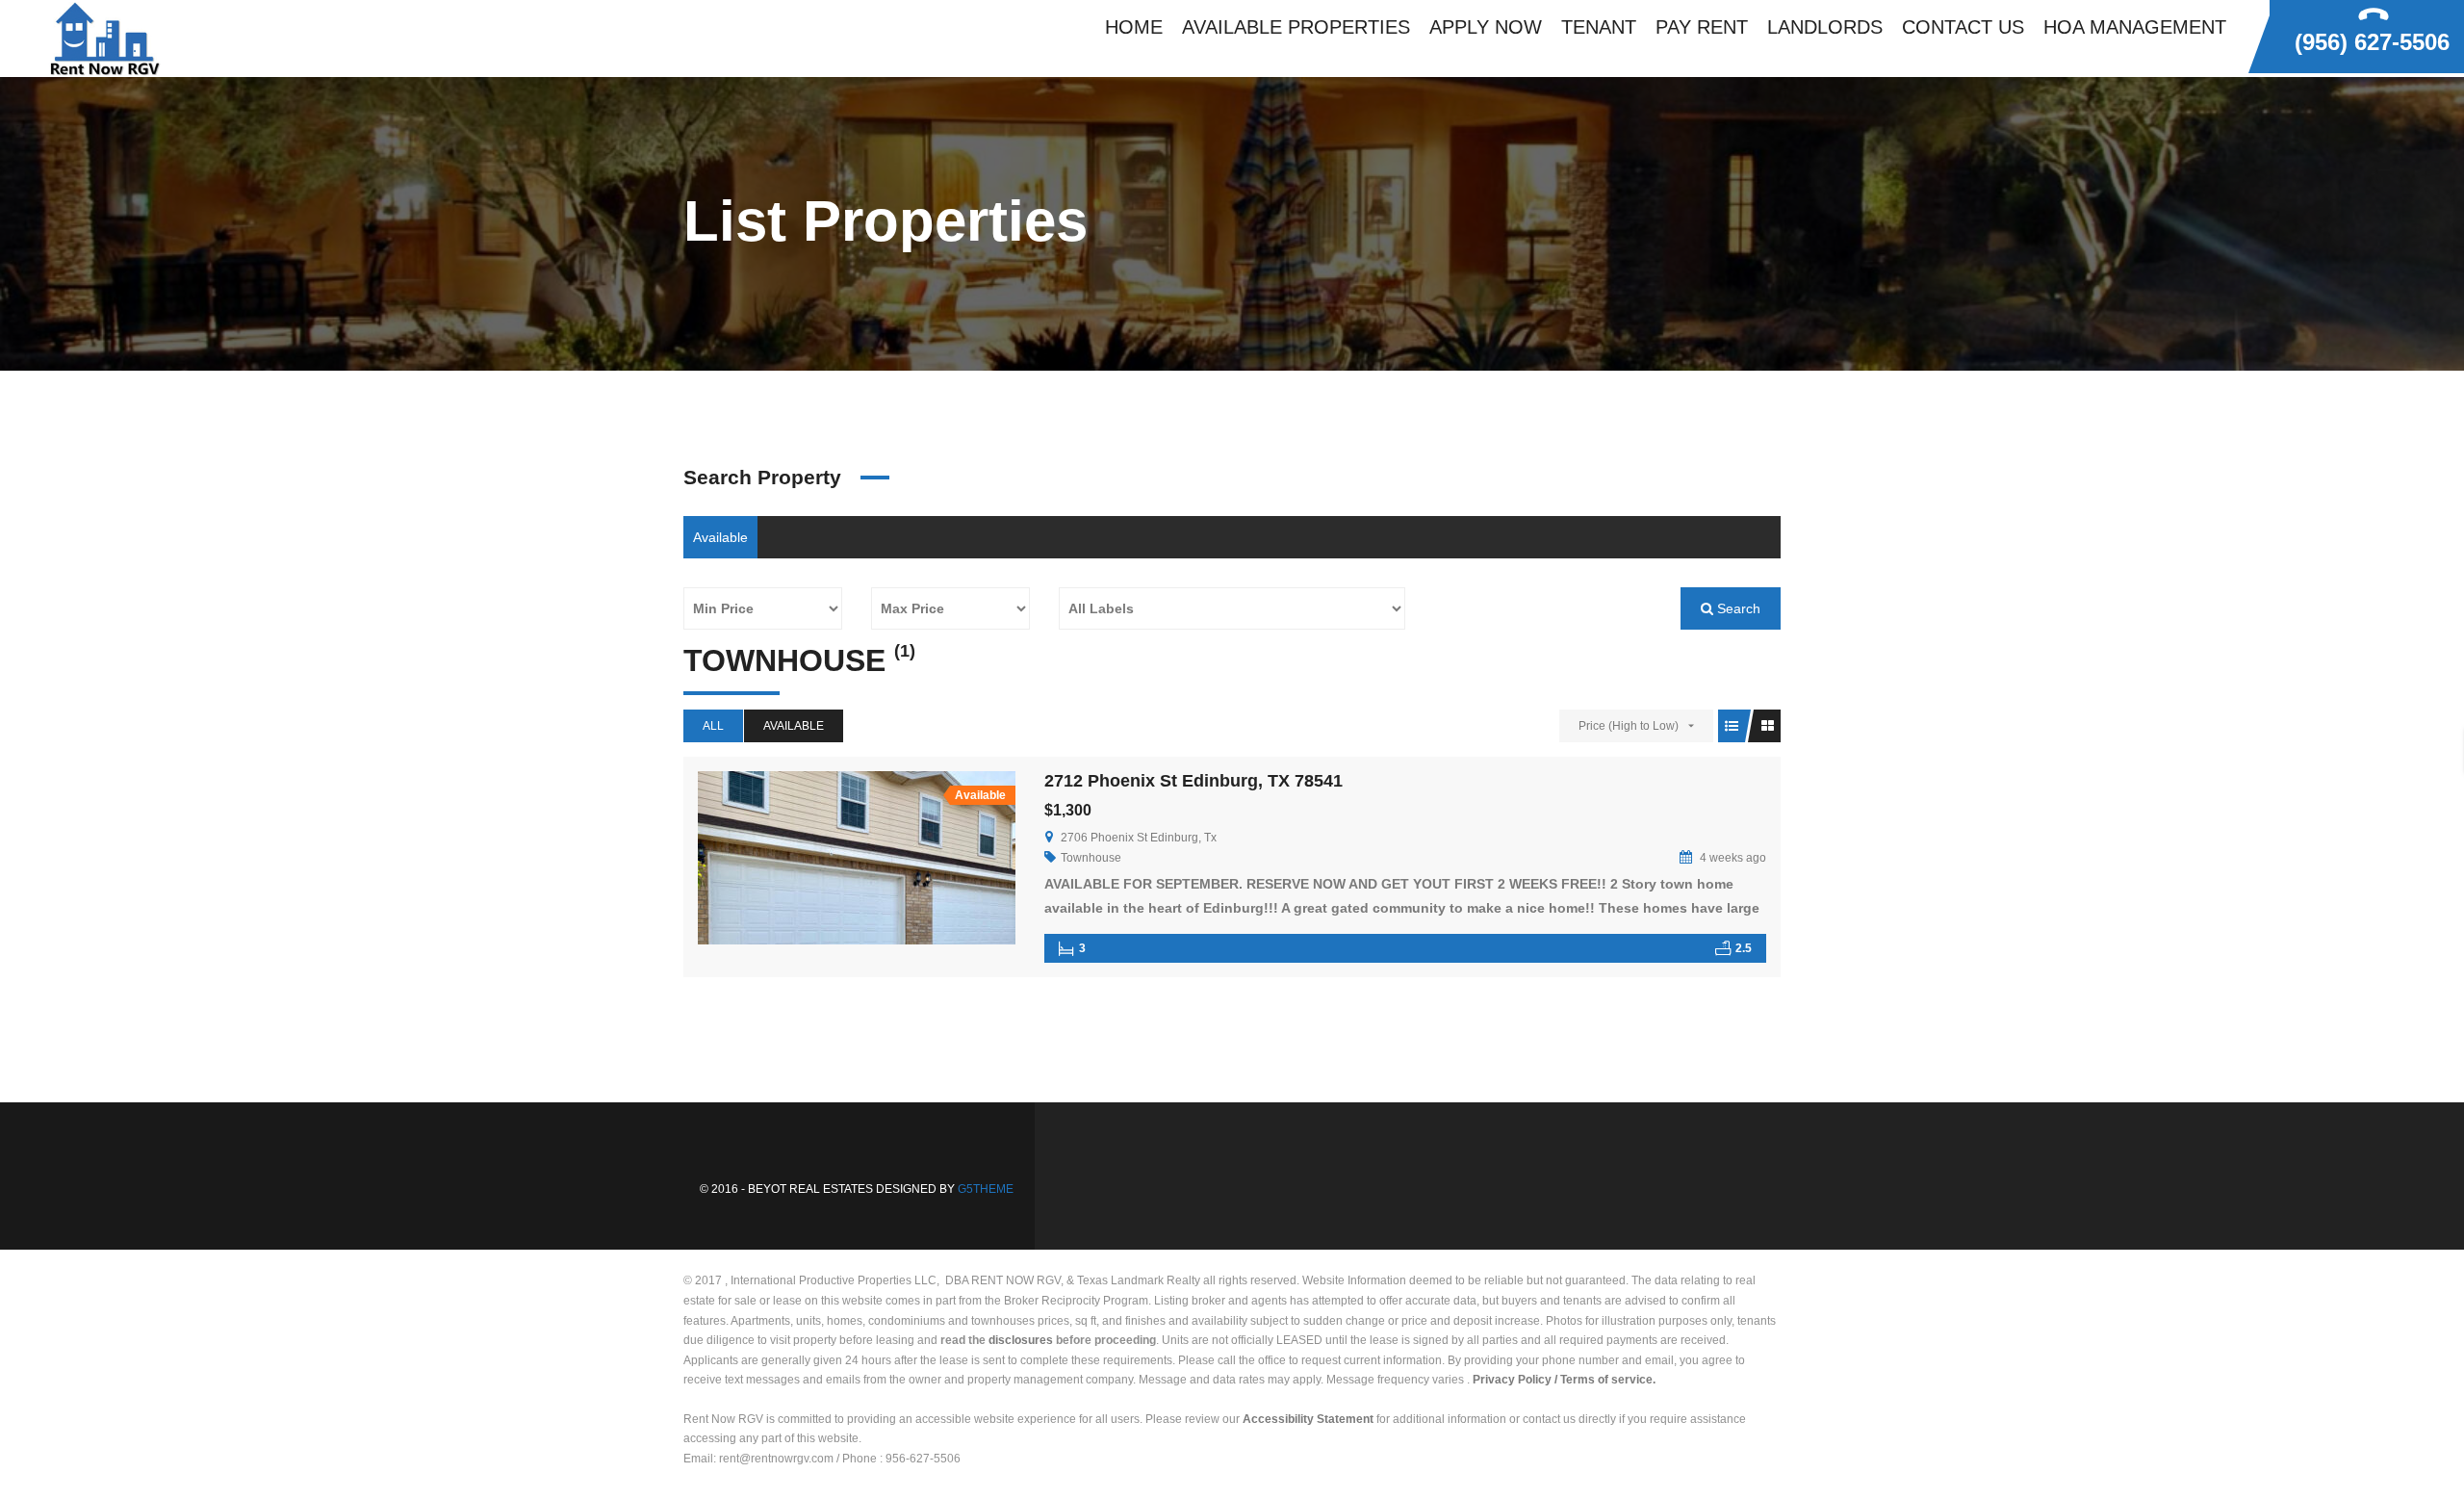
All (713, 726)
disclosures (1021, 1340)
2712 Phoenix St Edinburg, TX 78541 (1193, 781)
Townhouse (1091, 858)
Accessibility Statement (1308, 1419)
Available (720, 537)
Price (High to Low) (1629, 726)
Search (1737, 608)
